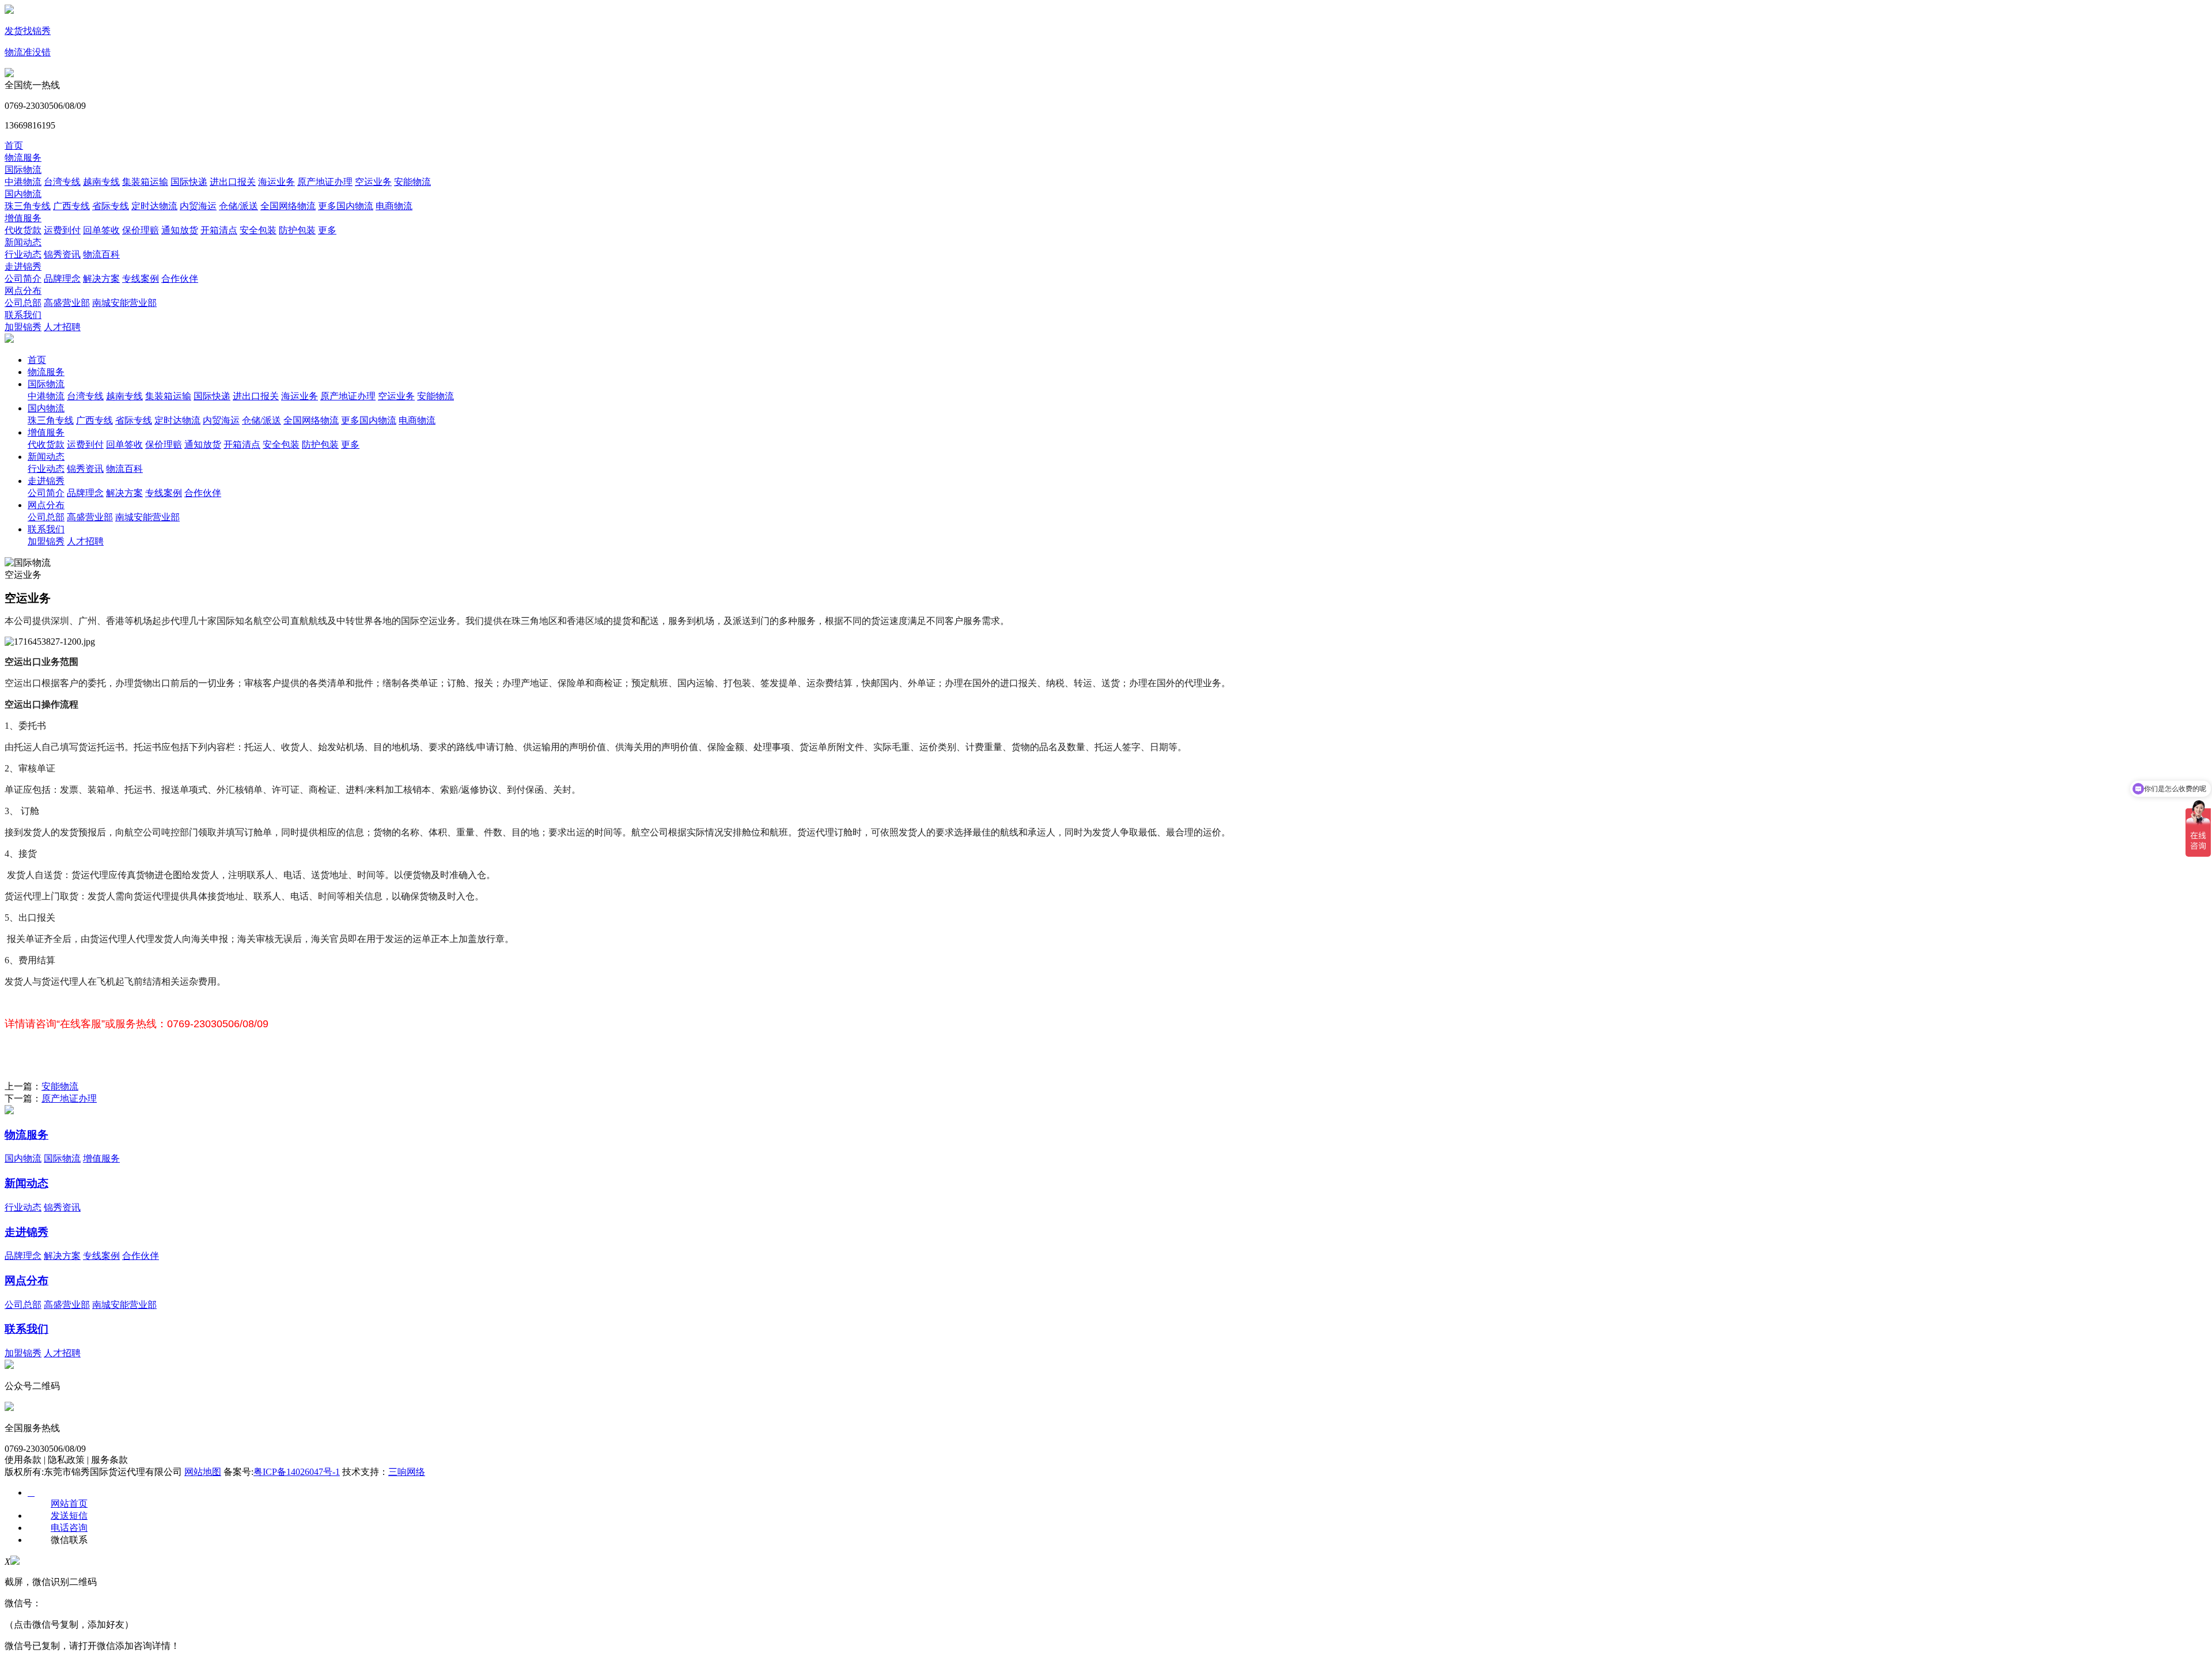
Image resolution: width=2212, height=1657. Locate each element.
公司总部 (23, 303)
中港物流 (23, 182)
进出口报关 (233, 182)
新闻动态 (23, 242)
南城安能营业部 (124, 303)
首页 (14, 145)
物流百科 (101, 254)
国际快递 (189, 182)
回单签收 (101, 230)
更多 (327, 230)
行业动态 (23, 254)
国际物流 (23, 170)
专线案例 (141, 279)
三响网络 (407, 1472)
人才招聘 (62, 327)
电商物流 (394, 206)
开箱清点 (219, 230)
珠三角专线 (28, 206)
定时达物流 (154, 206)
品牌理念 (62, 279)
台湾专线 (62, 182)
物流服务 (23, 158)
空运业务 (373, 182)
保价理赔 (141, 230)
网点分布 (23, 291)
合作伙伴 (180, 279)
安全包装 (258, 230)
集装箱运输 (145, 182)
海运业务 (276, 182)
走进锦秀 (23, 266)
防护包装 (297, 230)
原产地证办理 (325, 182)
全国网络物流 (288, 206)
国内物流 (23, 194)
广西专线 (71, 206)
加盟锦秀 (23, 327)
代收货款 (23, 230)
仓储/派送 (238, 206)
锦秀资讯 (62, 254)
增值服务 (23, 218)
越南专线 (101, 182)
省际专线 (111, 206)
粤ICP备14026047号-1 (297, 1472)
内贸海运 (198, 206)
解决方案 (101, 279)
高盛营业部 (67, 303)
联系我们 (23, 315)
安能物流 (412, 182)
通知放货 (180, 230)
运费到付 (62, 230)
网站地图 (203, 1472)
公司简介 (23, 279)
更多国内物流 (346, 206)
